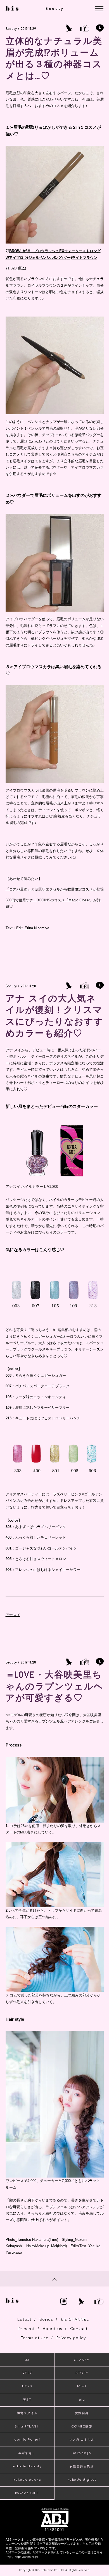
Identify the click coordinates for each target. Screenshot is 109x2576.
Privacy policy (71, 2338)
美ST (27, 2400)
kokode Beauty (27, 2466)
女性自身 (82, 2413)
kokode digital (82, 2480)
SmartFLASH (27, 2427)
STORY (82, 2373)
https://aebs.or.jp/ (26, 2557)
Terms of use (35, 2338)
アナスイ (13, 1615)
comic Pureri (27, 2440)
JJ (27, 2360)
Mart (82, 2386)
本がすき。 (27, 2453)
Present (27, 2329)
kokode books (27, 2480)
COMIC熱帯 (82, 2427)
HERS (27, 2386)
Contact (79, 2329)
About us (53, 2329)
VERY (27, 2373)
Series (46, 2320)
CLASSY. (82, 2360)
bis (82, 2400)
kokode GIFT (27, 2493)
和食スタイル (27, 2413)
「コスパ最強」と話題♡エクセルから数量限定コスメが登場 (55, 889)
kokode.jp (82, 2453)
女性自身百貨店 (82, 2466)
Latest (24, 2320)
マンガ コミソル (82, 2440)
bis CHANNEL (75, 2320)
